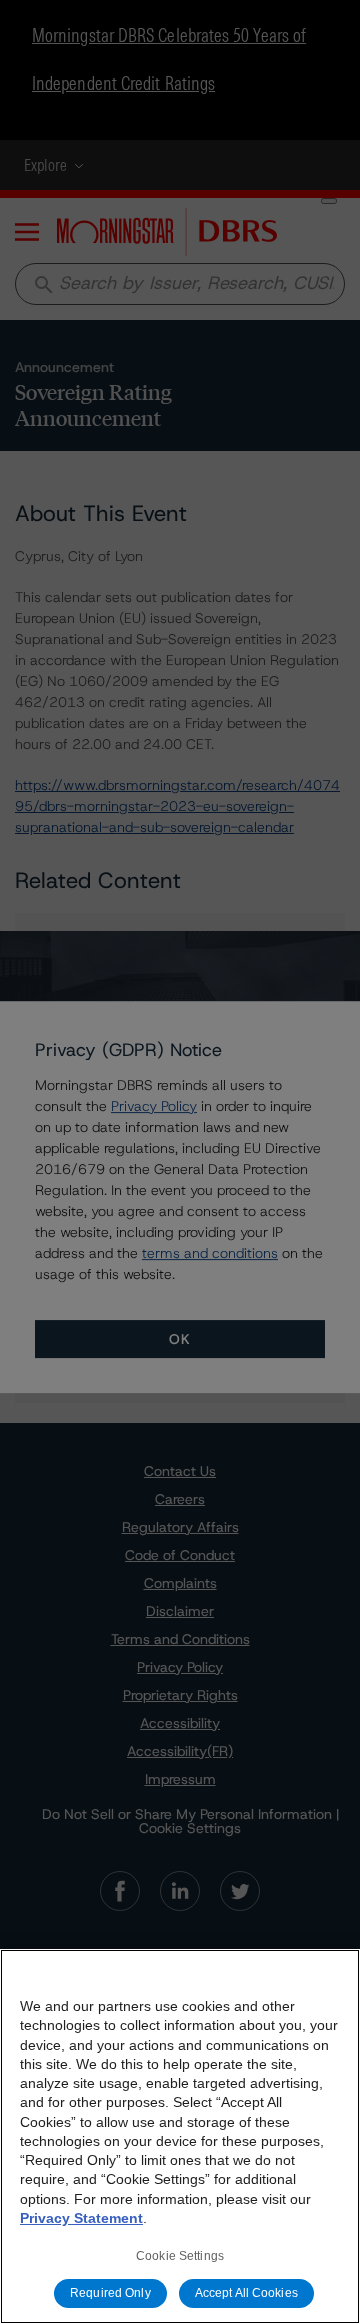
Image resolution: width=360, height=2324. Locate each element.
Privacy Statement (81, 2218)
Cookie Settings (180, 2256)
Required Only (110, 2293)
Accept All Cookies (246, 2293)
